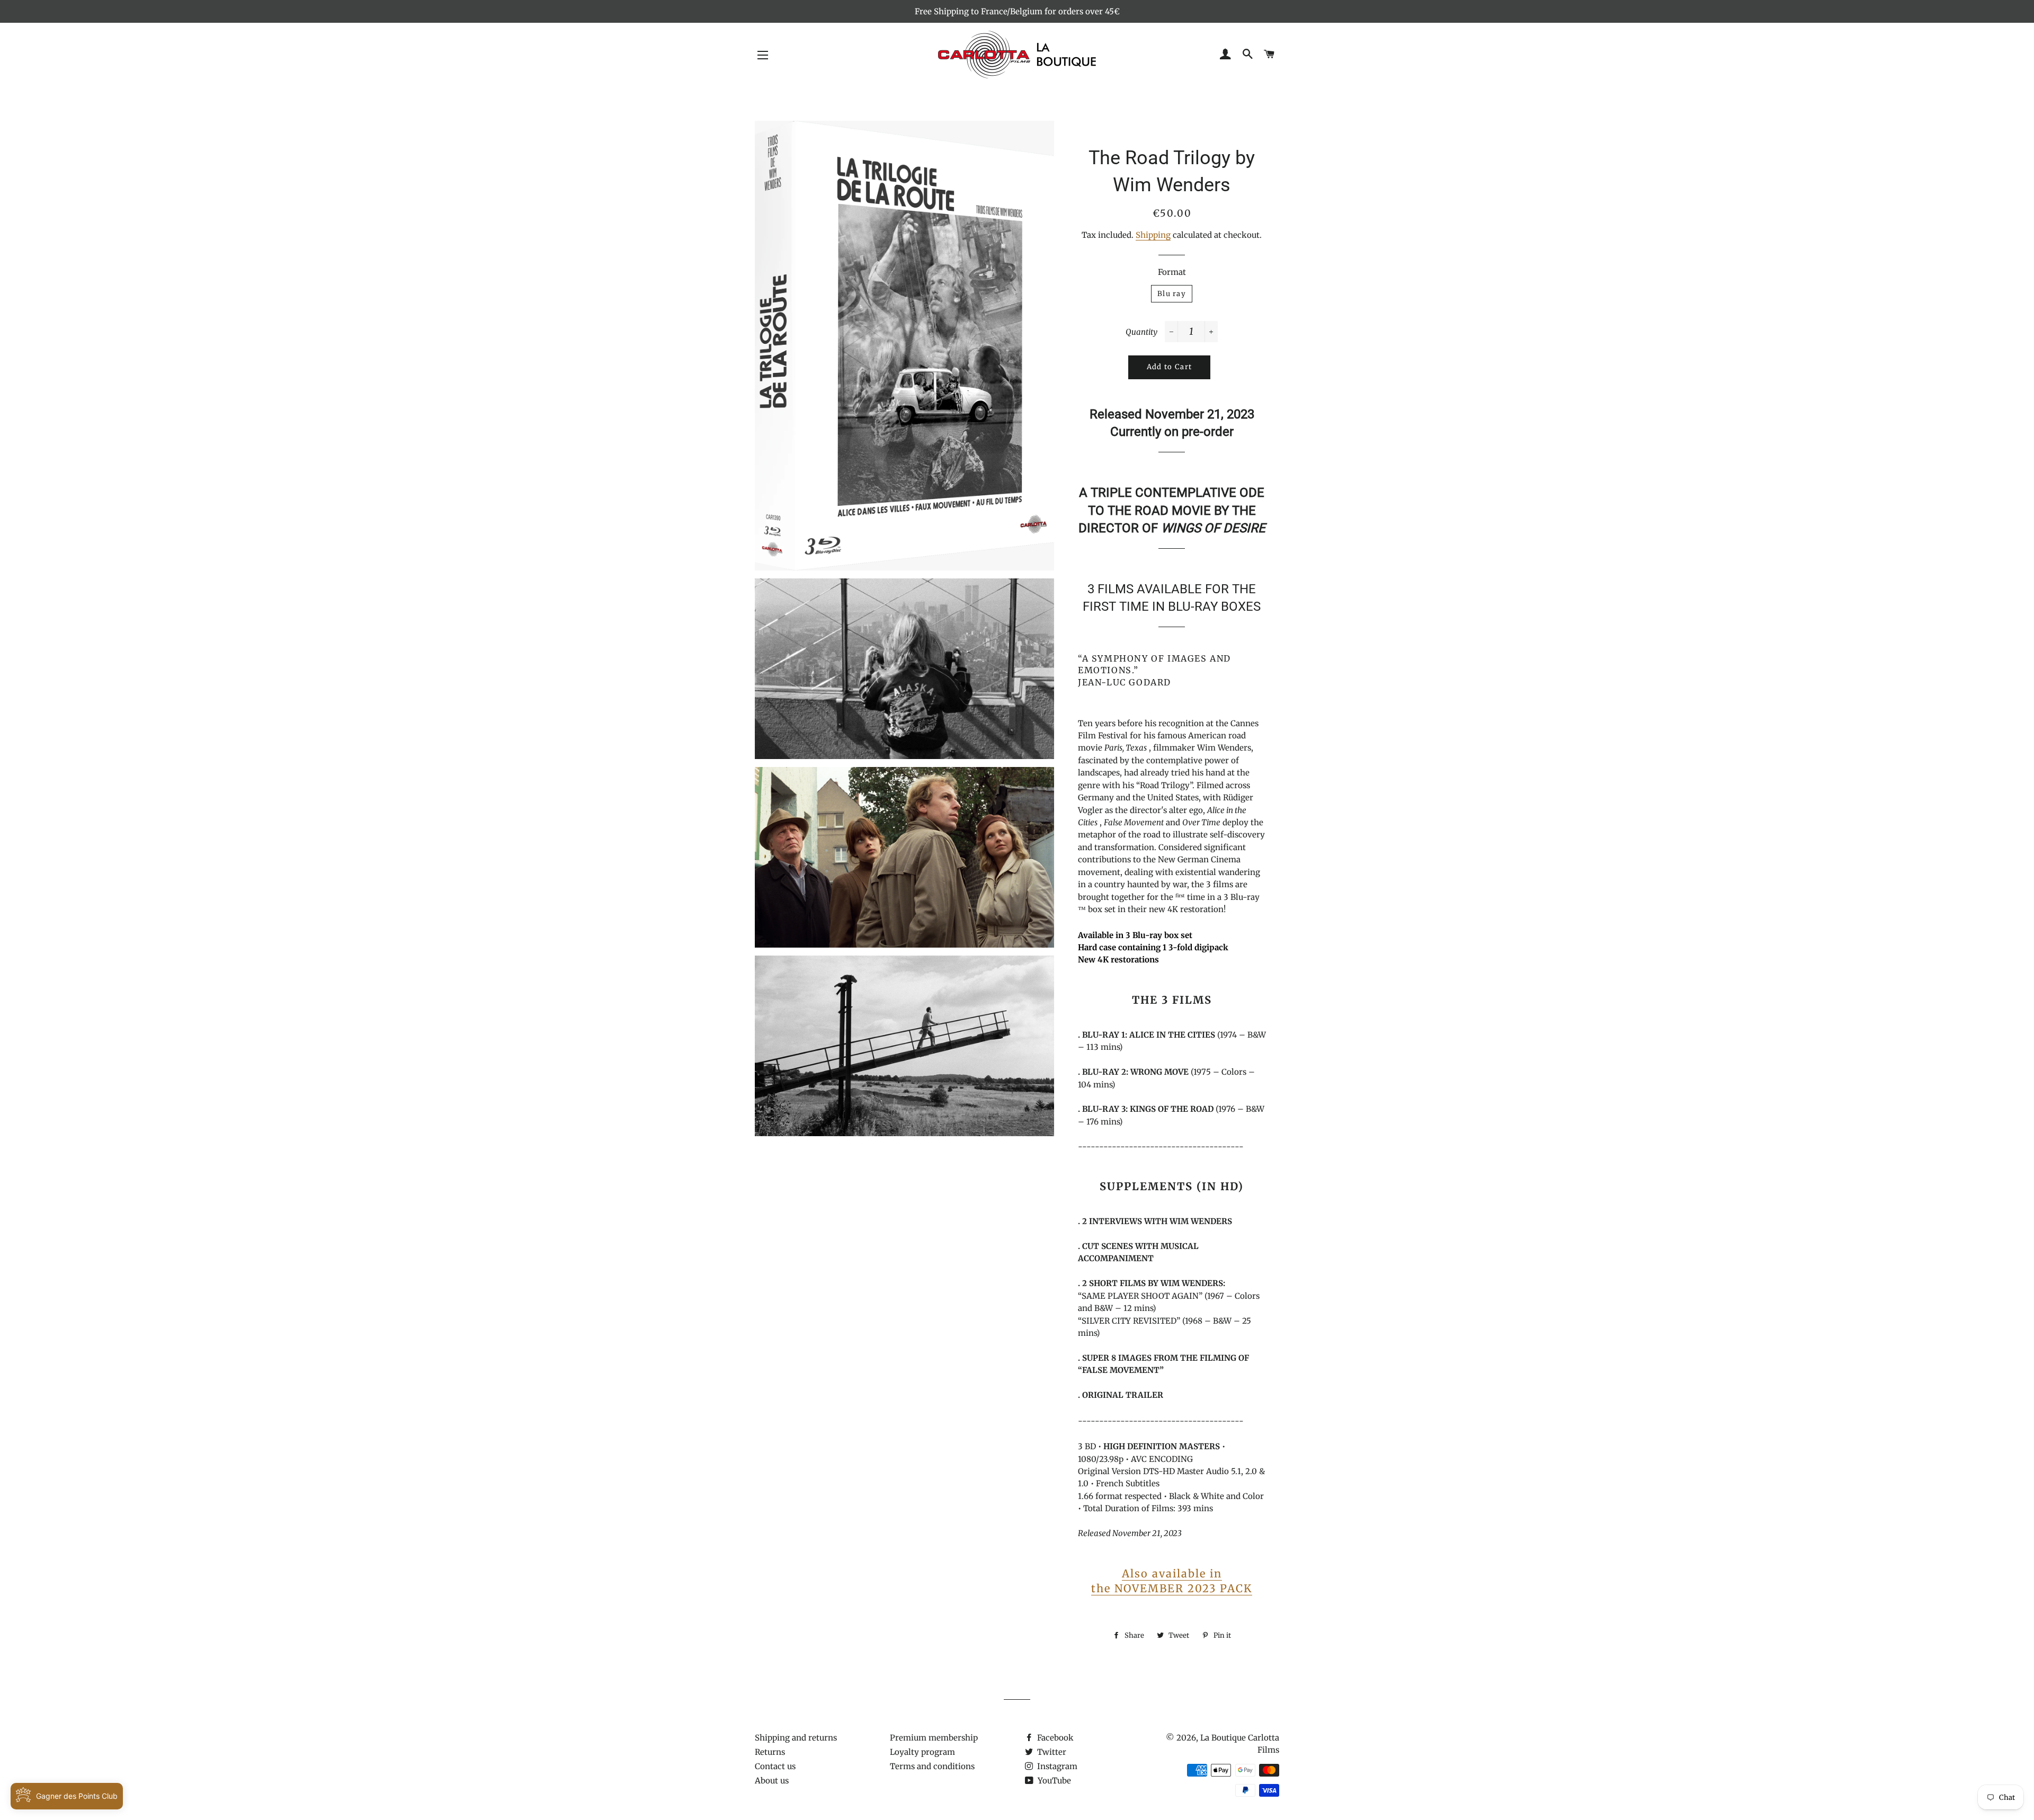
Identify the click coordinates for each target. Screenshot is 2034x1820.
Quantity (1141, 332)
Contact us (775, 1766)
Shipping (1153, 235)
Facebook (1054, 1738)
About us (772, 1781)
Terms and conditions (932, 1766)
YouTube (1053, 1781)
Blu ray (1172, 294)
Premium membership (934, 1738)
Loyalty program (922, 1752)
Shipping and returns (796, 1738)
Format (1172, 272)
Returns (770, 1752)
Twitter (1051, 1752)
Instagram (1056, 1766)
